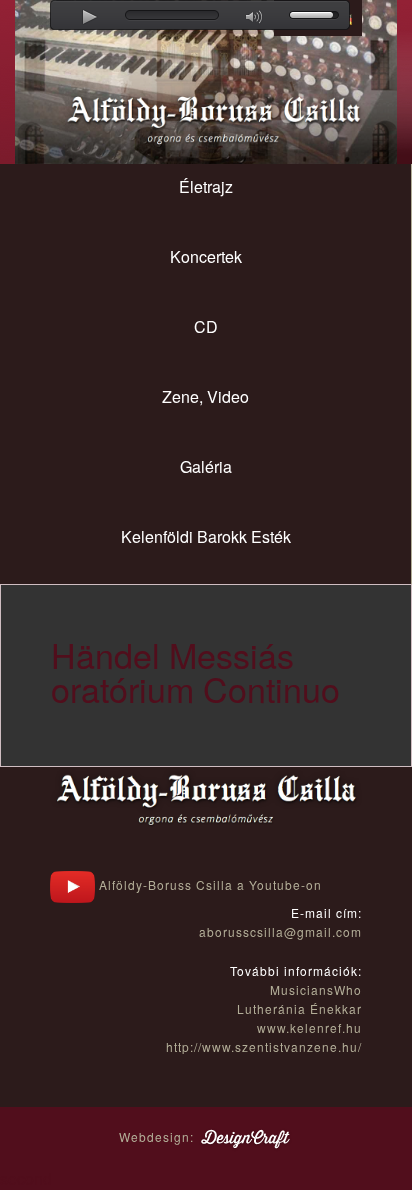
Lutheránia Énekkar (299, 1008)
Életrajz (206, 186)
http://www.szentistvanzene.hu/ (264, 1046)
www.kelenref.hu (309, 1027)
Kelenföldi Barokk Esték (206, 536)
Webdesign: (158, 1136)
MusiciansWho (316, 989)
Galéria (206, 466)
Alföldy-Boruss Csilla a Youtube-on (208, 884)
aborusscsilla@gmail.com (280, 931)
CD (206, 326)
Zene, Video (205, 396)
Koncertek (206, 256)
